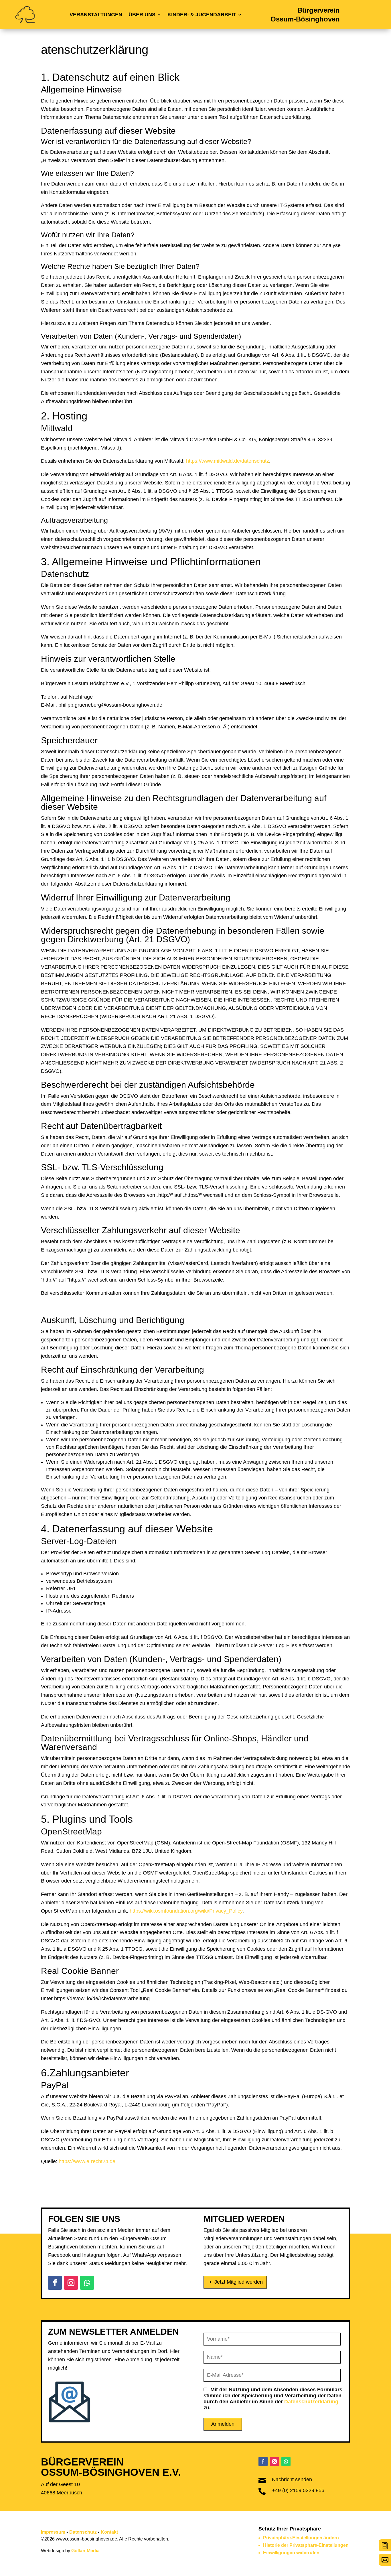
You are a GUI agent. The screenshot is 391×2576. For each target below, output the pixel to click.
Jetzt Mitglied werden (239, 2282)
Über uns (142, 15)
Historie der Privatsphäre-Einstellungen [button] (306, 2545)
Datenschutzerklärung (311, 2402)
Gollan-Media (85, 2551)
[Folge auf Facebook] (55, 2283)
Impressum (53, 2532)
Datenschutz (83, 2532)
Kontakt (109, 2532)
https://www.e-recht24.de (87, 2161)
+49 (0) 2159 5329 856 (298, 2490)
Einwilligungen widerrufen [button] (291, 2553)
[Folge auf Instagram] (71, 2283)
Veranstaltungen (96, 15)
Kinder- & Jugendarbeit (202, 15)
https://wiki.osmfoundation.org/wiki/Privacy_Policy (186, 1911)
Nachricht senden (292, 2480)
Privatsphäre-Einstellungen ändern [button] (301, 2538)
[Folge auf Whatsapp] (87, 2283)
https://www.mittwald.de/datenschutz (228, 461)
